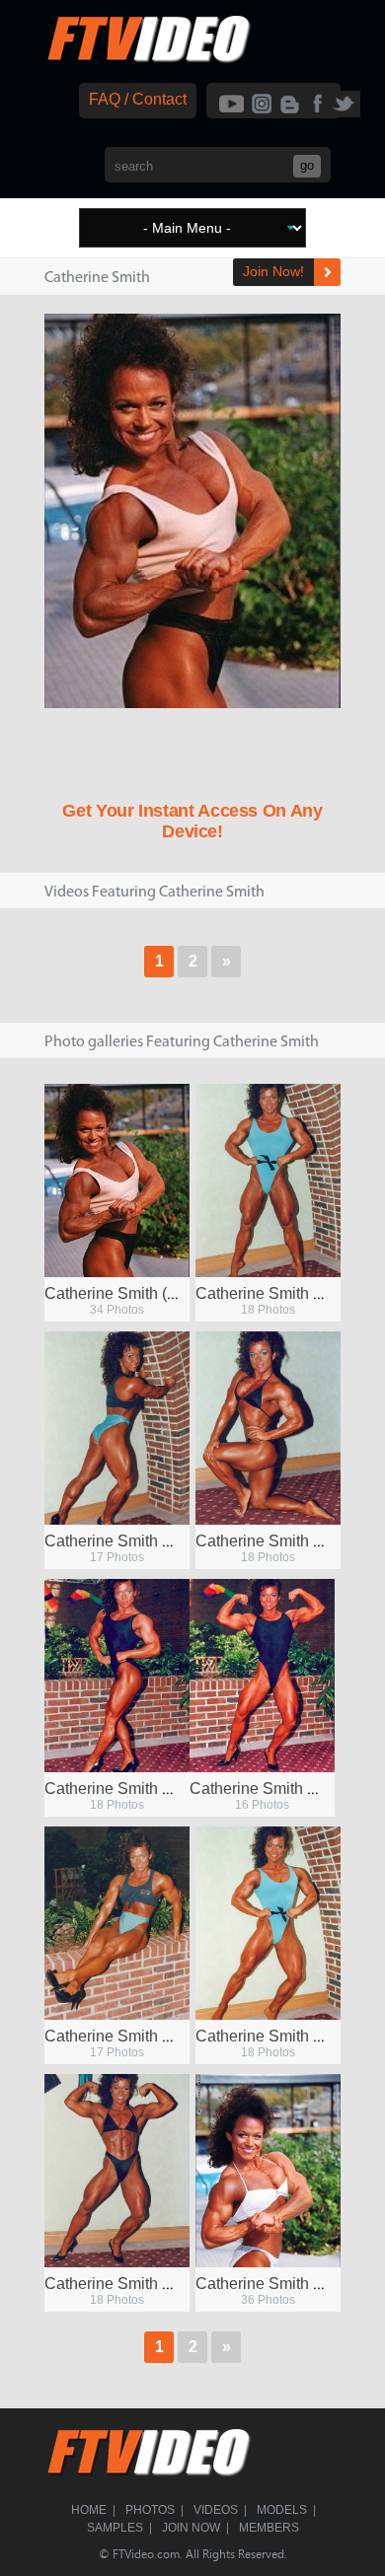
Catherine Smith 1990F (126, 2284)
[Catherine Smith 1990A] (268, 1923)
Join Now (191, 2528)
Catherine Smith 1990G (127, 1541)
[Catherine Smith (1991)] (117, 1181)
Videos (216, 2510)
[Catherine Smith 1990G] (117, 1428)
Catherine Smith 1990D (127, 1789)
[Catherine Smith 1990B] (117, 1923)
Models (282, 2510)
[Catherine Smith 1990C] (262, 1676)
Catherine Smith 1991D (278, 2284)
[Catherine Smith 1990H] (268, 1181)
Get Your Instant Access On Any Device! (192, 821)
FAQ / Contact (138, 99)
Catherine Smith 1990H (278, 1293)
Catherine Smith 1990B (126, 2036)
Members (269, 2528)
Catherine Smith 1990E (277, 1541)
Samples (115, 2528)
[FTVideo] (148, 59)
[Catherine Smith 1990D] (117, 1676)
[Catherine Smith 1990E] (268, 1428)
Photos (150, 2510)
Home (89, 2510)
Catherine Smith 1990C (272, 1789)
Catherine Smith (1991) (126, 1293)
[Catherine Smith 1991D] (268, 2171)
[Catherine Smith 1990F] (117, 2171)
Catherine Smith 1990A (277, 2036)
